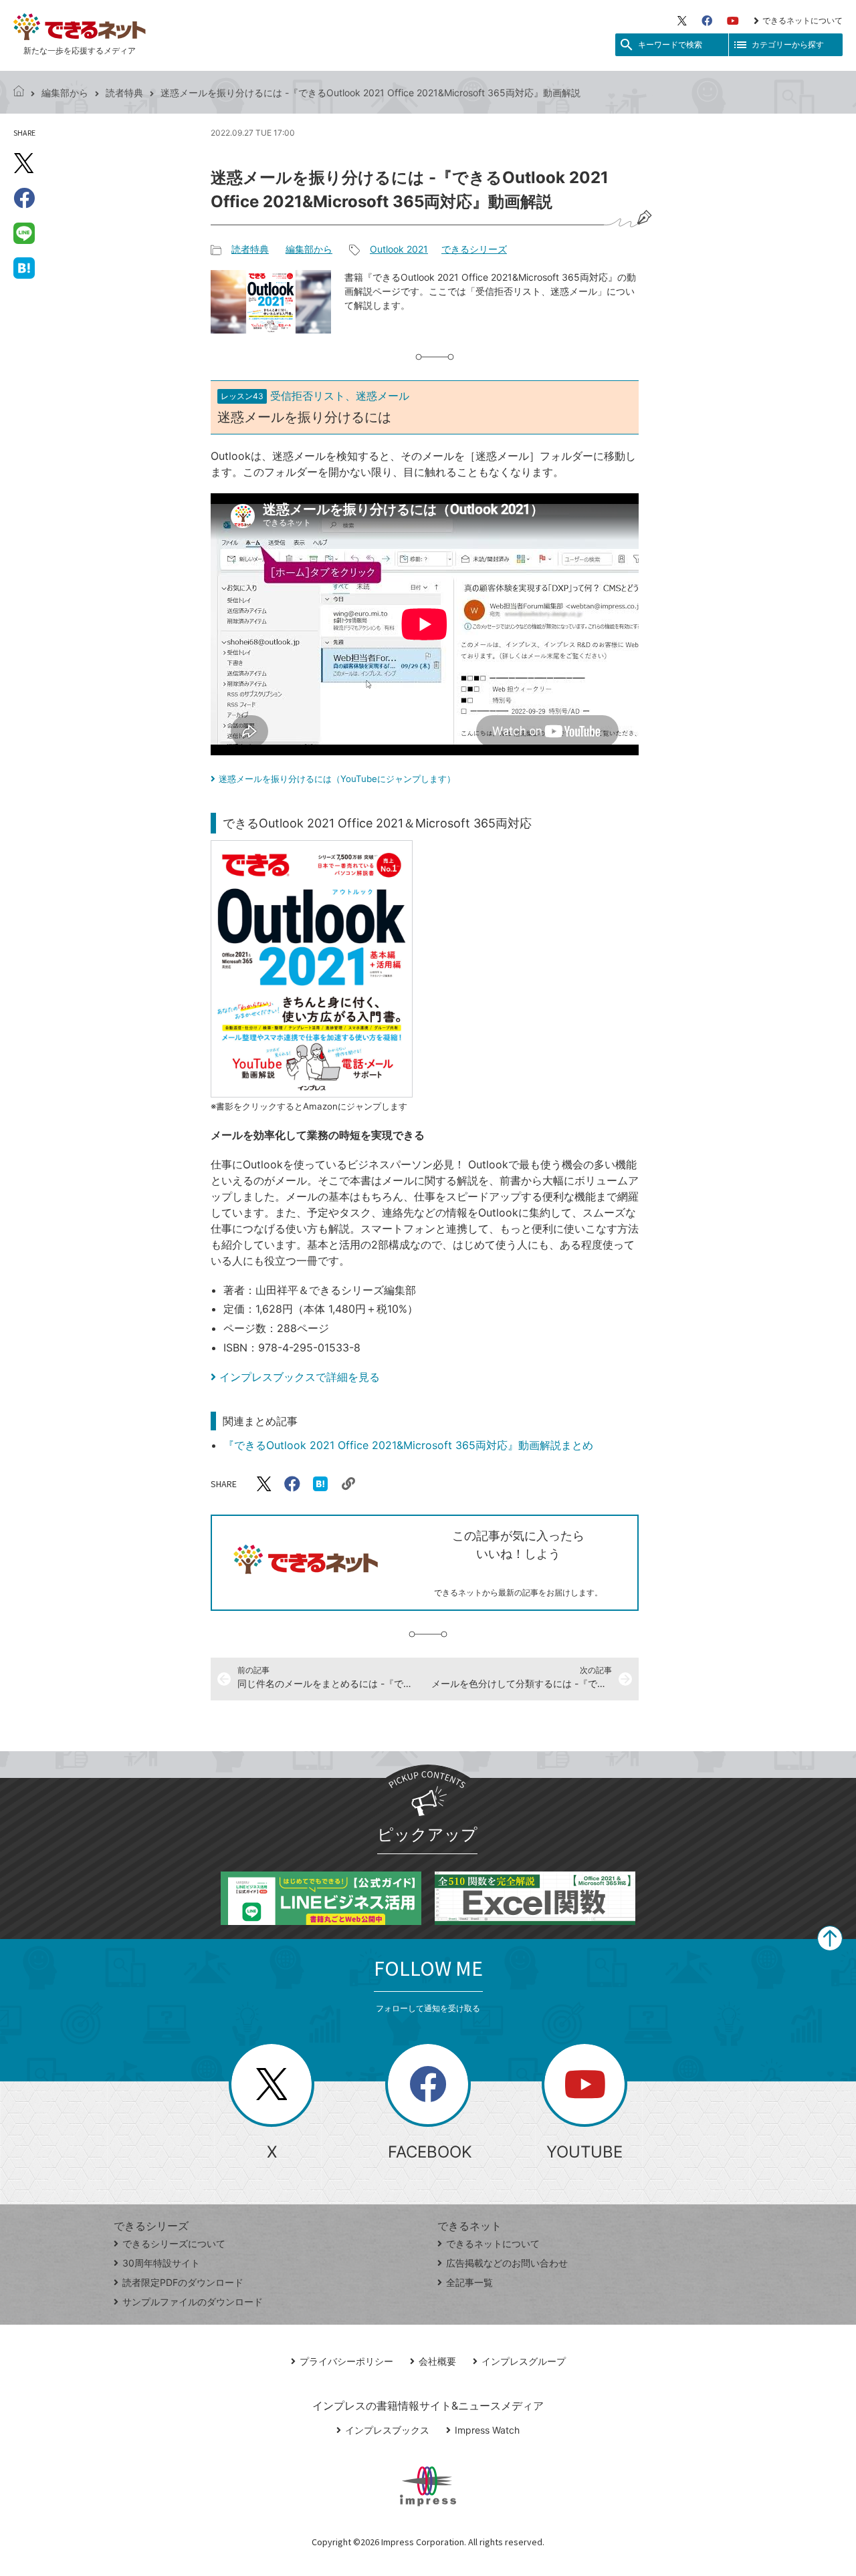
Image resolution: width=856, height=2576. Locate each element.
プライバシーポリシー (346, 2361)
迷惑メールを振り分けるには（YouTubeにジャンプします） (337, 779)
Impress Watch (487, 2430)
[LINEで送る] (24, 233)
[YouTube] (733, 21)
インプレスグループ (524, 2361)
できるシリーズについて (174, 2243)
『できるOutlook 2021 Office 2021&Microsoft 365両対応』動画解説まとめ (408, 1445)
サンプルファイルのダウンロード (193, 2302)
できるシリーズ (474, 249)
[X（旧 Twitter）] (682, 21)
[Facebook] (707, 21)
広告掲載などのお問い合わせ (507, 2263)
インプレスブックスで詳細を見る (300, 1377)
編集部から (65, 93)
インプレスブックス (387, 2430)
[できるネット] (19, 93)
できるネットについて (802, 20)
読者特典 (124, 93)
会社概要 (437, 2361)
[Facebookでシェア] (24, 198)
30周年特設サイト (161, 2263)
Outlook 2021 (399, 249)
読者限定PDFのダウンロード (183, 2282)
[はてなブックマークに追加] (24, 267)
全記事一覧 (469, 2282)
